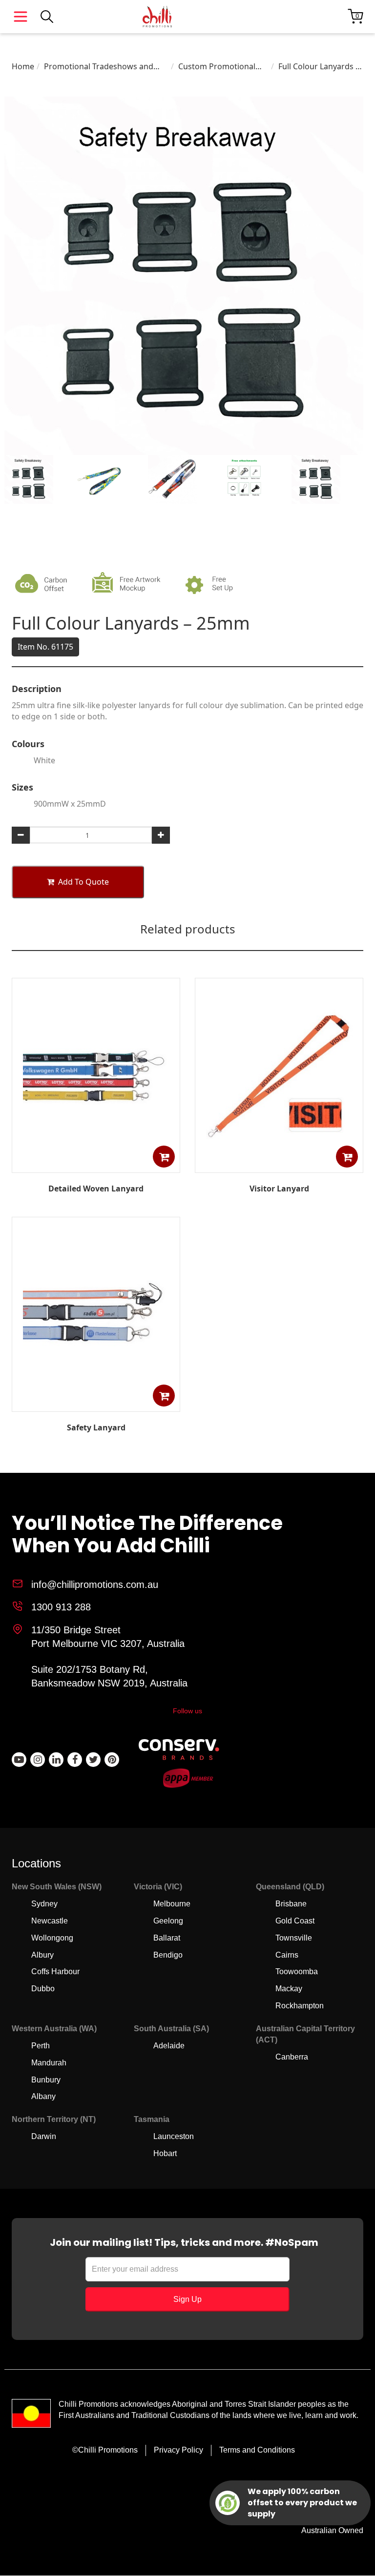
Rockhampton (300, 2006)
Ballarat (167, 1938)
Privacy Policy (178, 2450)
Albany (43, 2096)
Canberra (292, 2057)
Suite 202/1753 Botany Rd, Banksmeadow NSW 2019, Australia (109, 1676)
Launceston (174, 2136)
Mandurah (49, 2063)
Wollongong (52, 1938)
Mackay (289, 1989)
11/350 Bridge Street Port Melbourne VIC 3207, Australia (108, 1637)
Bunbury (46, 2080)
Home (23, 66)
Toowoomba (297, 1972)
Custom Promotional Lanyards (217, 67)
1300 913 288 (61, 1607)
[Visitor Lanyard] (279, 1166)
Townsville (294, 1938)
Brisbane (291, 1904)
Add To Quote (83, 882)
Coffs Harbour (55, 1972)
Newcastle (50, 1921)
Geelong (168, 1921)
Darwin (44, 2136)
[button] (164, 1157)
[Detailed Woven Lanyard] (96, 1166)
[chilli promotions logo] (157, 17)
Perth (41, 2046)
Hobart (165, 2153)
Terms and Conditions (257, 2450)
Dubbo (43, 1989)
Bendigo (168, 1955)
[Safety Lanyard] (96, 1405)
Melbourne (172, 1904)
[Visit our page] (19, 1760)
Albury (42, 1955)
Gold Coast (295, 1921)
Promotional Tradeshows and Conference (99, 67)
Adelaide (169, 2046)
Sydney (44, 1904)
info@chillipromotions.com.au (95, 1585)
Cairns (287, 1955)
